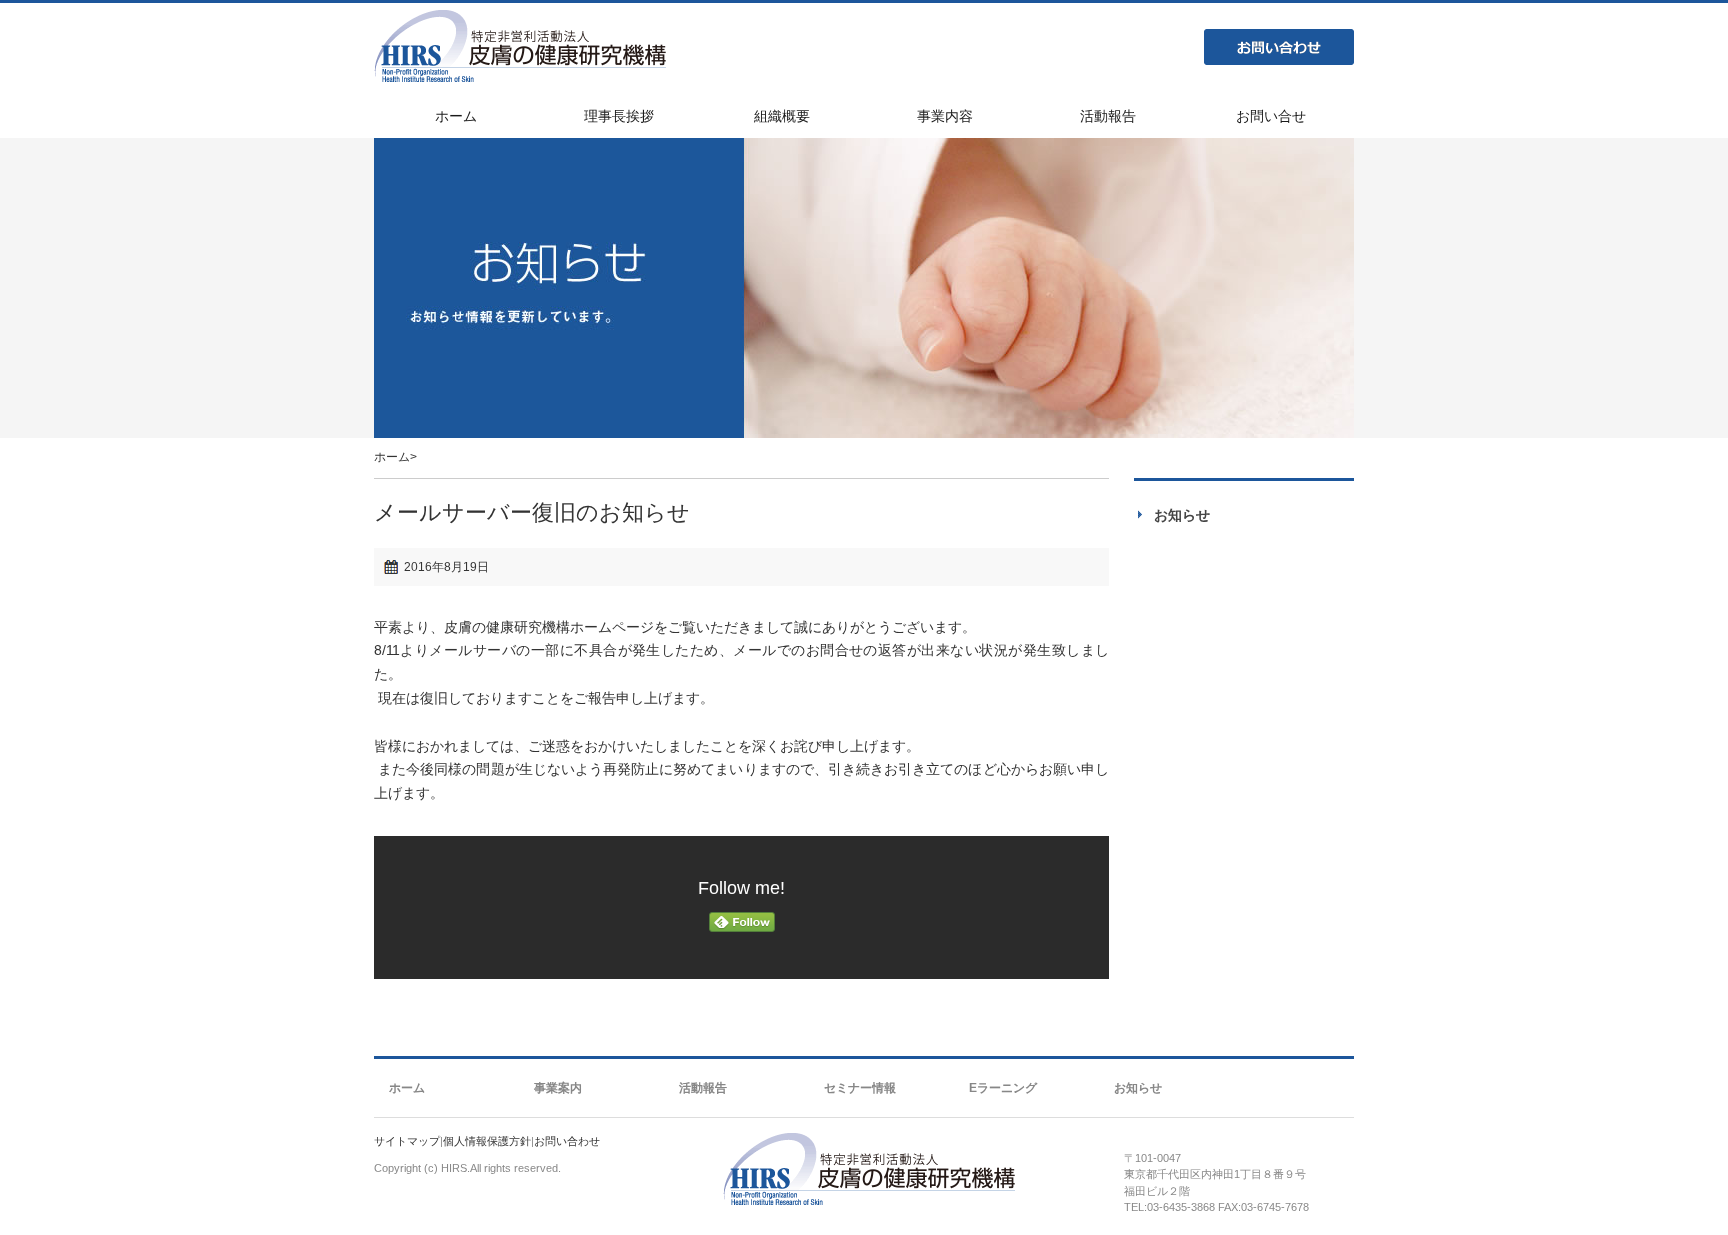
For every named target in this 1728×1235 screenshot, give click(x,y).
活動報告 (703, 1088)
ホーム (392, 457)
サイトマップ (407, 1141)
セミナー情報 (860, 1088)
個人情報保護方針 (487, 1141)
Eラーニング (1003, 1088)
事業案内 (558, 1088)
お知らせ (1182, 515)
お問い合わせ (1279, 47)
